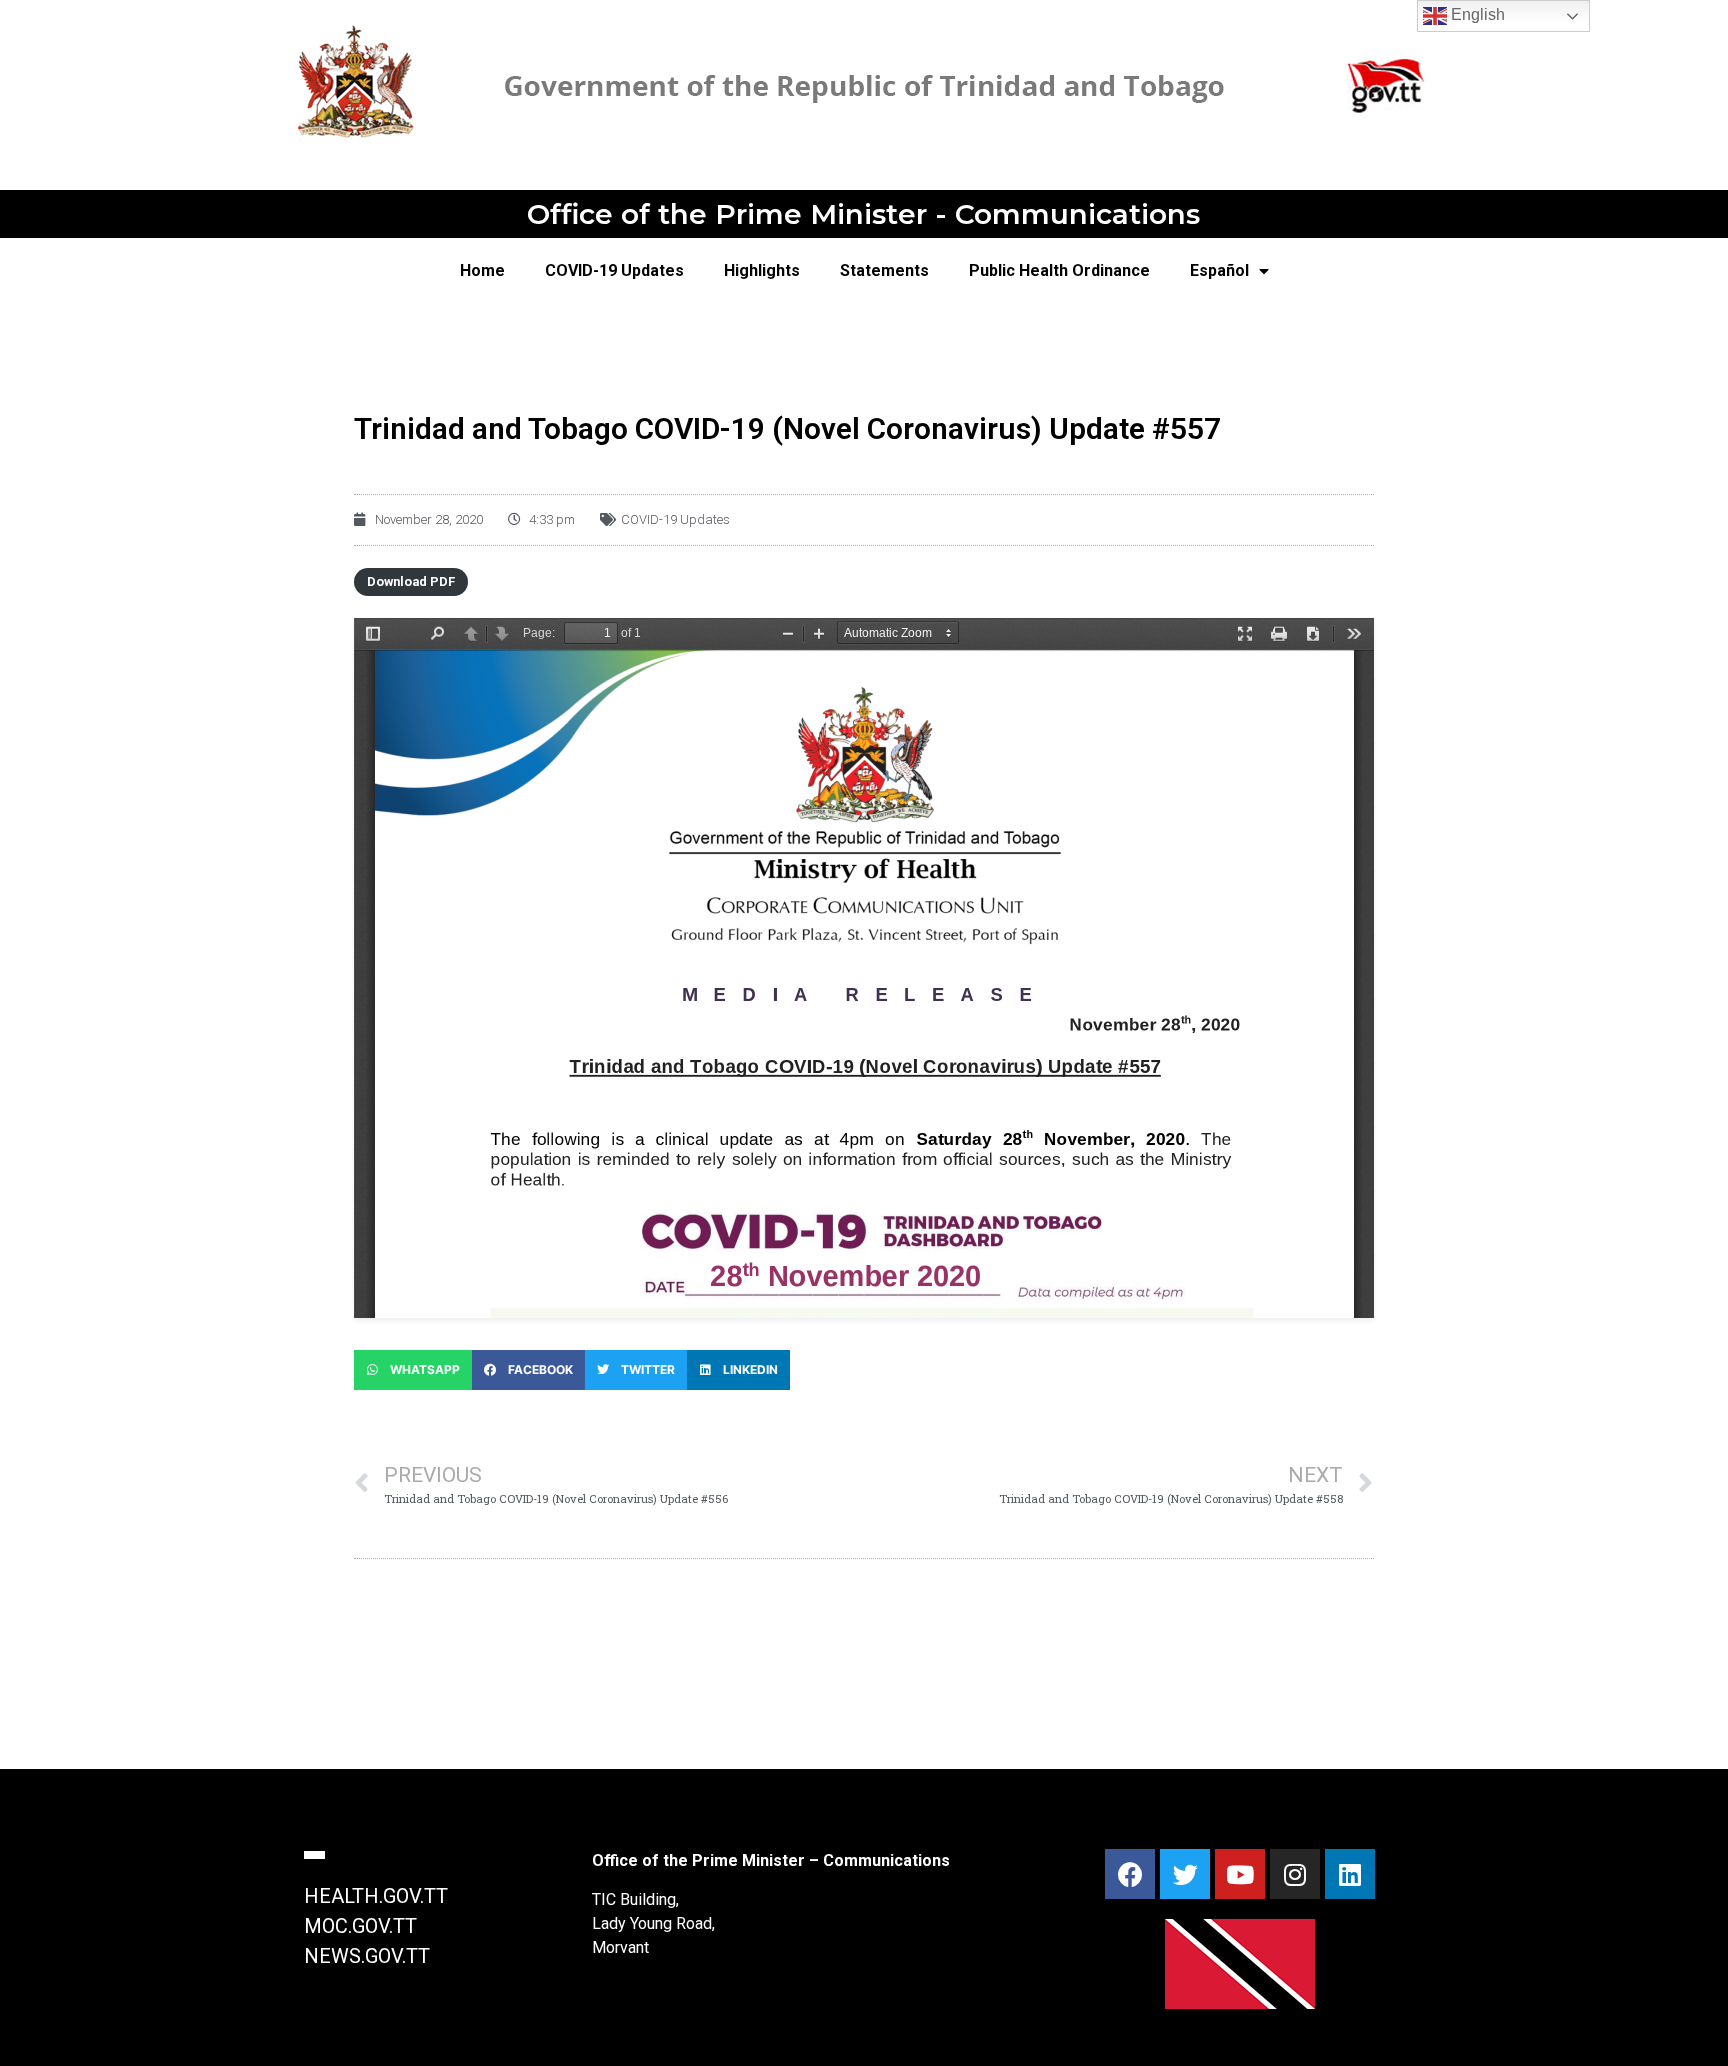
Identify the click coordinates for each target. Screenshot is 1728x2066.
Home (482, 270)
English (1476, 14)
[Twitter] (1185, 1874)
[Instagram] (1295, 1874)
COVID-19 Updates (614, 270)
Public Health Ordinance (1059, 270)
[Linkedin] (1350, 1874)
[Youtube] (1240, 1874)
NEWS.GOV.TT (367, 1956)
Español (1219, 270)
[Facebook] (1130, 1874)
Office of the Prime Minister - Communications (863, 214)
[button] (413, 1370)
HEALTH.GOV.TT (376, 1896)
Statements (884, 270)
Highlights (762, 270)
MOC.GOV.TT (360, 1926)
